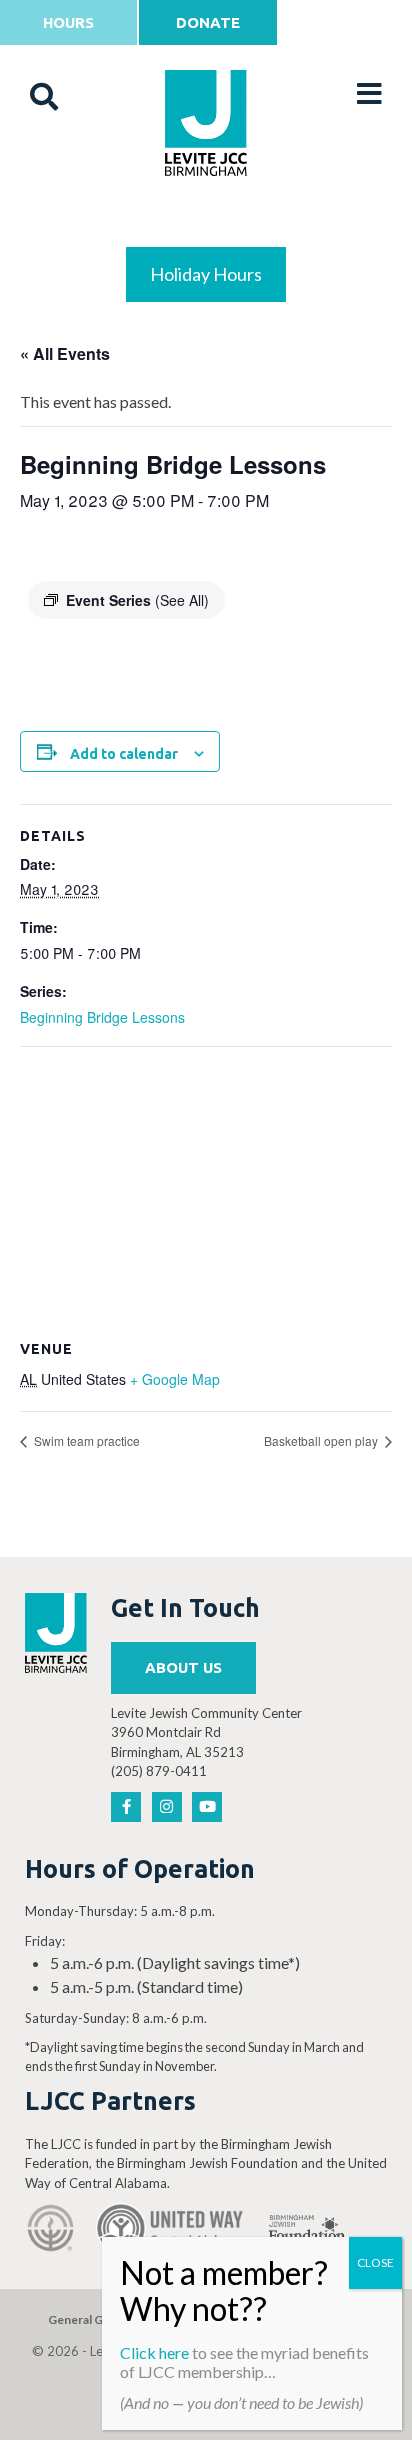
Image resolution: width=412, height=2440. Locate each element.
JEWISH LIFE (206, 221)
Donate (208, 22)
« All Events (65, 353)
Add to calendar (124, 754)
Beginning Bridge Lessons (102, 1017)
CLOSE (375, 2262)
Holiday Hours (206, 274)
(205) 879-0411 (159, 1771)
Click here (154, 2352)
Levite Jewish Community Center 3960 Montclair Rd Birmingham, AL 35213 (206, 1732)
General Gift (82, 2319)
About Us (183, 1667)
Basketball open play (322, 1440)
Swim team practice (85, 1440)
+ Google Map (175, 1379)
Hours (68, 22)
